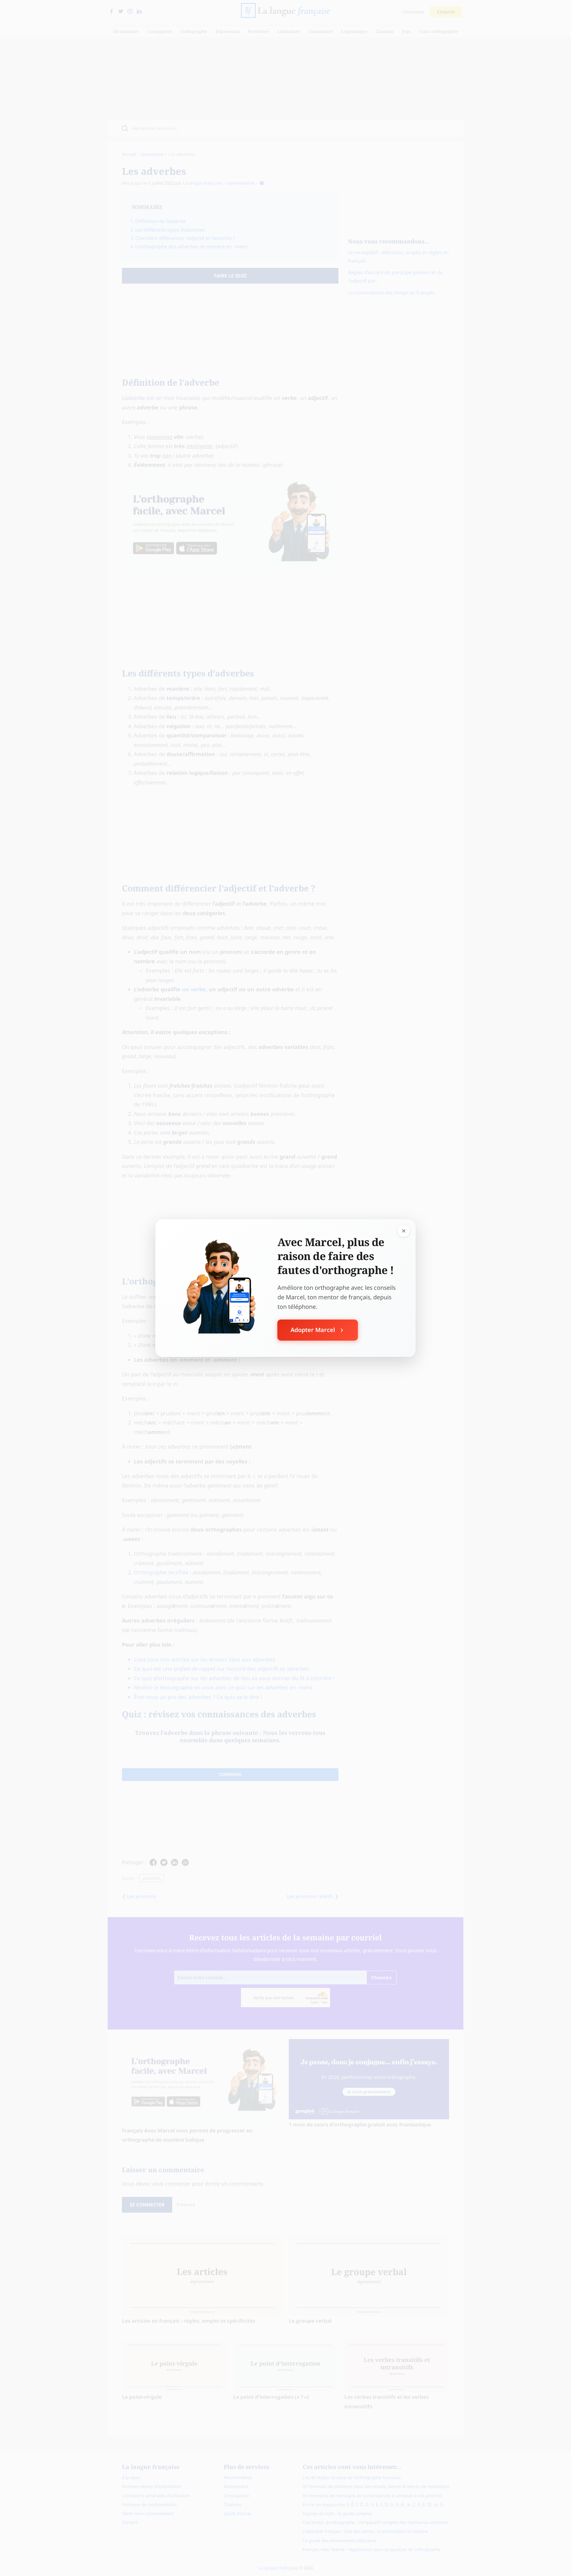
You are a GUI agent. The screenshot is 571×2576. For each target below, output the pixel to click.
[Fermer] (404, 1231)
